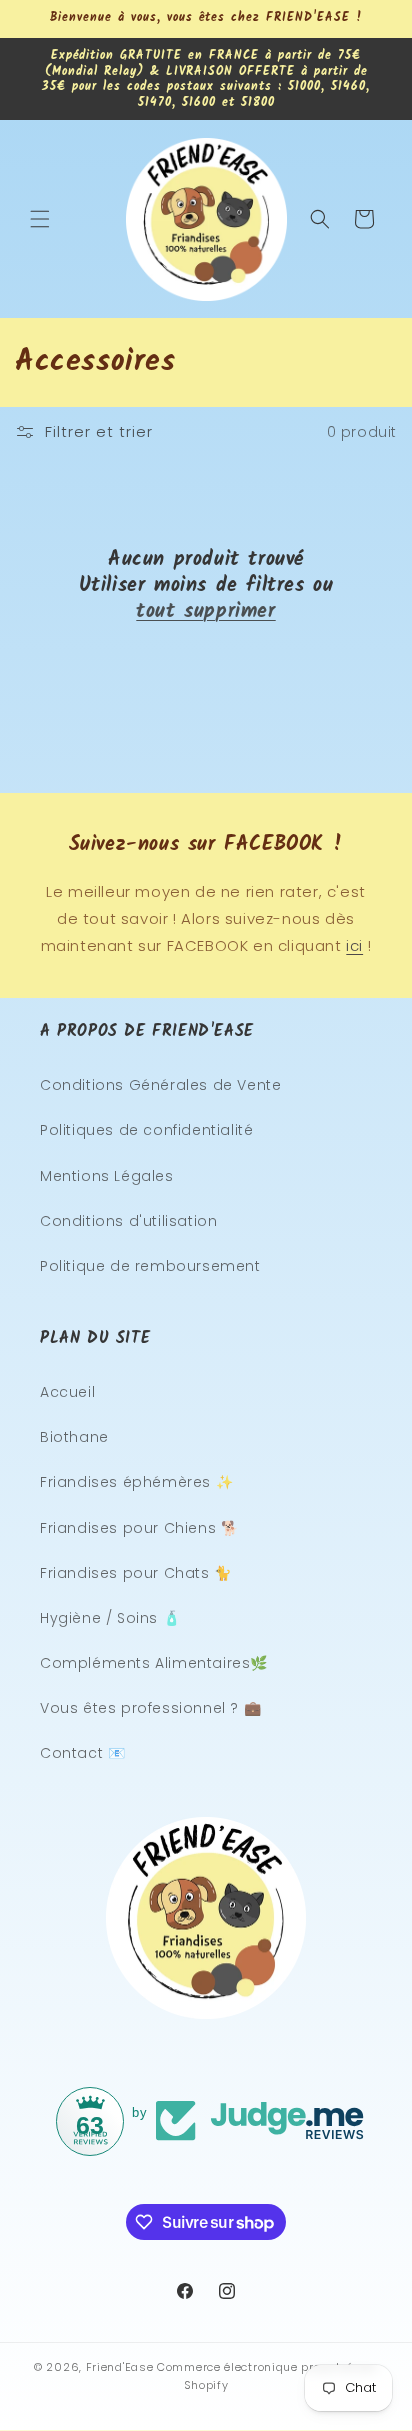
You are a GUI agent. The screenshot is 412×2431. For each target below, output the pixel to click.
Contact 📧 (82, 1753)
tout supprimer (205, 612)
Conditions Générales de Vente (160, 1085)
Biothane (74, 1437)
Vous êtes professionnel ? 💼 (150, 1708)
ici (354, 945)
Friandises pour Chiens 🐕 (139, 1528)
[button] (40, 219)
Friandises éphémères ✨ (136, 1482)
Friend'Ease (120, 2367)
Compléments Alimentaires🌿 (154, 1663)
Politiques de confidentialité (146, 1130)
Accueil (67, 1392)
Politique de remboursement (150, 1266)
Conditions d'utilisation (128, 1221)
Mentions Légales (107, 1176)
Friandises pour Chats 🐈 (136, 1573)
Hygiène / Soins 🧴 (110, 1618)
